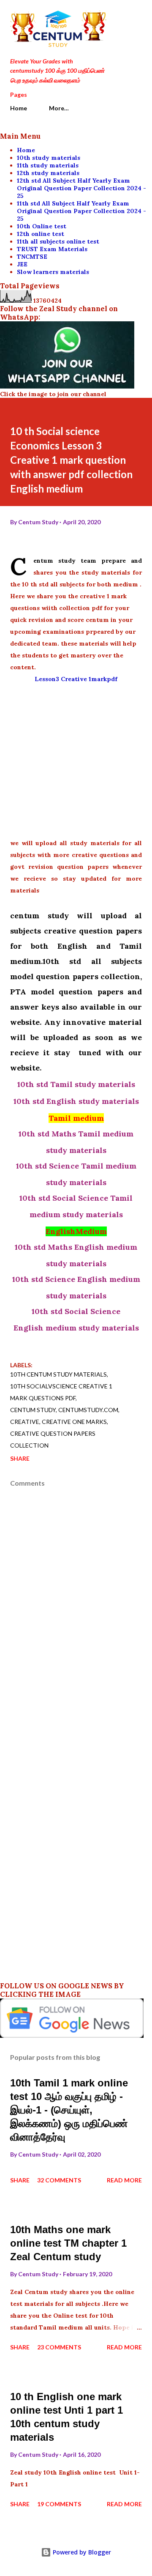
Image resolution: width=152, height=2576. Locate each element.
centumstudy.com (88, 1410)
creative (25, 1422)
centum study (33, 1410)
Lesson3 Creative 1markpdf (76, 679)
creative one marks (74, 1422)
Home (19, 108)
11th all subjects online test (58, 241)
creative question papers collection (53, 1439)
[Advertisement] (76, 761)
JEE (22, 264)
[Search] (117, 15)
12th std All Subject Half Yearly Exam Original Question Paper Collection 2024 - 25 (81, 188)
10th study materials (49, 158)
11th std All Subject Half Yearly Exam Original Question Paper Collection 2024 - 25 (81, 211)
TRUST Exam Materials (52, 249)
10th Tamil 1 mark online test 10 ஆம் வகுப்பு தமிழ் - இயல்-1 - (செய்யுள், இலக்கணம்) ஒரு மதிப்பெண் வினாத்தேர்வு (69, 2110)
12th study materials (48, 173)
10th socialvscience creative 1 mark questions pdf (61, 1392)
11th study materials (48, 165)
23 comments (59, 2347)
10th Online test (42, 226)
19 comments (59, 2504)
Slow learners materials (53, 272)
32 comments (59, 2180)
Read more (124, 2180)
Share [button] (20, 1458)
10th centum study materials (58, 1374)
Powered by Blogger (81, 2552)
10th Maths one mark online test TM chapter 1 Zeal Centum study (68, 2243)
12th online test (41, 234)
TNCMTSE (32, 257)
